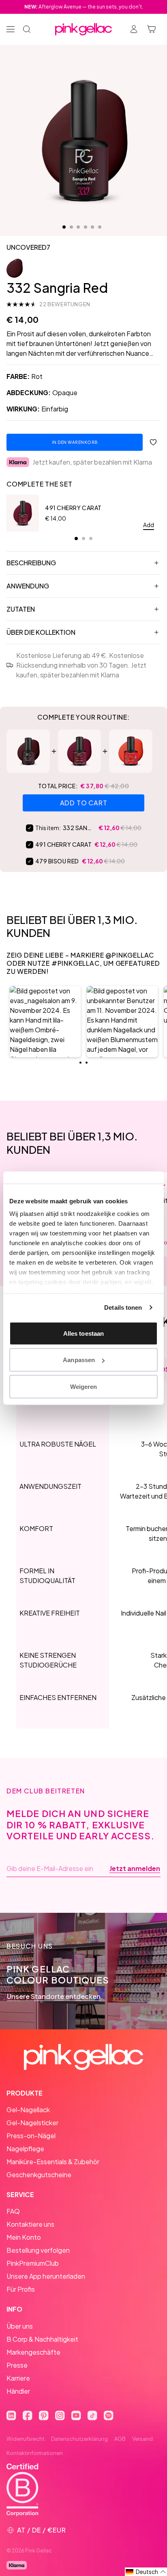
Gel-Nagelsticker (32, 2123)
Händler (18, 2391)
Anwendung (28, 586)
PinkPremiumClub (33, 2263)
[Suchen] (27, 29)
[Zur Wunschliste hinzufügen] (153, 442)
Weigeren (84, 1386)
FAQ (13, 2211)
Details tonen (123, 1307)
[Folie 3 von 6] (78, 227)
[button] (45, 1022)
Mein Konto (24, 2237)
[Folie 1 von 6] (64, 227)
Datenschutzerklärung (79, 2439)
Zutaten (21, 609)
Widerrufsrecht (26, 2439)
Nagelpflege (25, 2149)
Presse (17, 2365)
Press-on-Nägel (31, 2136)
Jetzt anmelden (135, 1869)
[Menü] (11, 29)
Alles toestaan (83, 1333)
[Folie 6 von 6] (100, 227)
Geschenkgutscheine (39, 2175)
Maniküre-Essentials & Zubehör (53, 2162)
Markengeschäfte (33, 2352)
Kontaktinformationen (35, 2453)
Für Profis (21, 2289)
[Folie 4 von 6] (86, 227)
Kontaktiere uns (30, 2224)
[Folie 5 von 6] (92, 227)
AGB (120, 2439)
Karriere (18, 2378)
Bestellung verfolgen (38, 2250)
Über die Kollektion (41, 632)
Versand (142, 2439)
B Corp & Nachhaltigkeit (42, 2339)
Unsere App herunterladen (46, 2276)
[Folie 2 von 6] (71, 227)
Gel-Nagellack (28, 2110)
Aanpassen (79, 1360)
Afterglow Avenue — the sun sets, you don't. (84, 7)
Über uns (20, 2326)
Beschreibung (31, 563)
